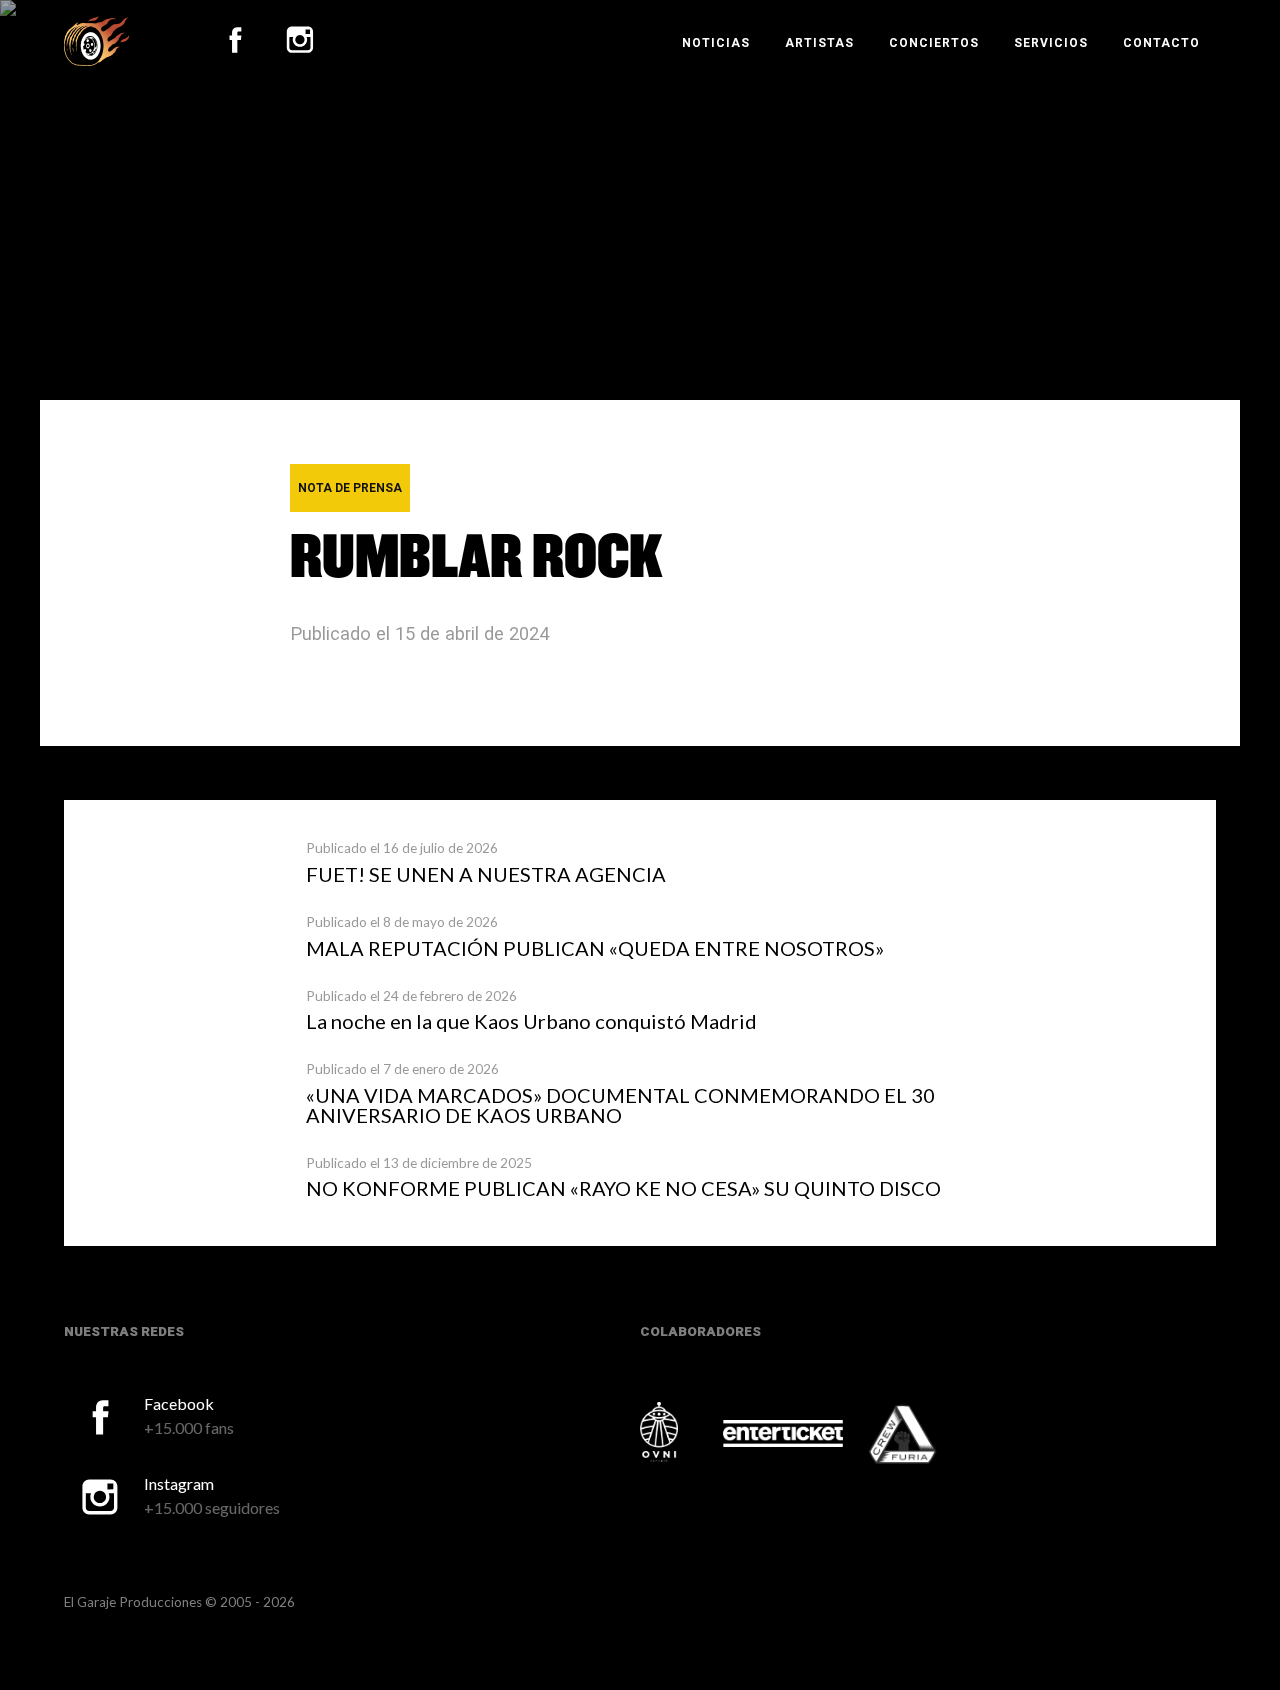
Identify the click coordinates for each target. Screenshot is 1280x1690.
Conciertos (934, 43)
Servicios (1051, 43)
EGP (96, 41)
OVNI (680, 1432)
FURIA (930, 1436)
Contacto (1161, 43)
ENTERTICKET (783, 1434)
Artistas (819, 43)
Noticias (716, 43)
